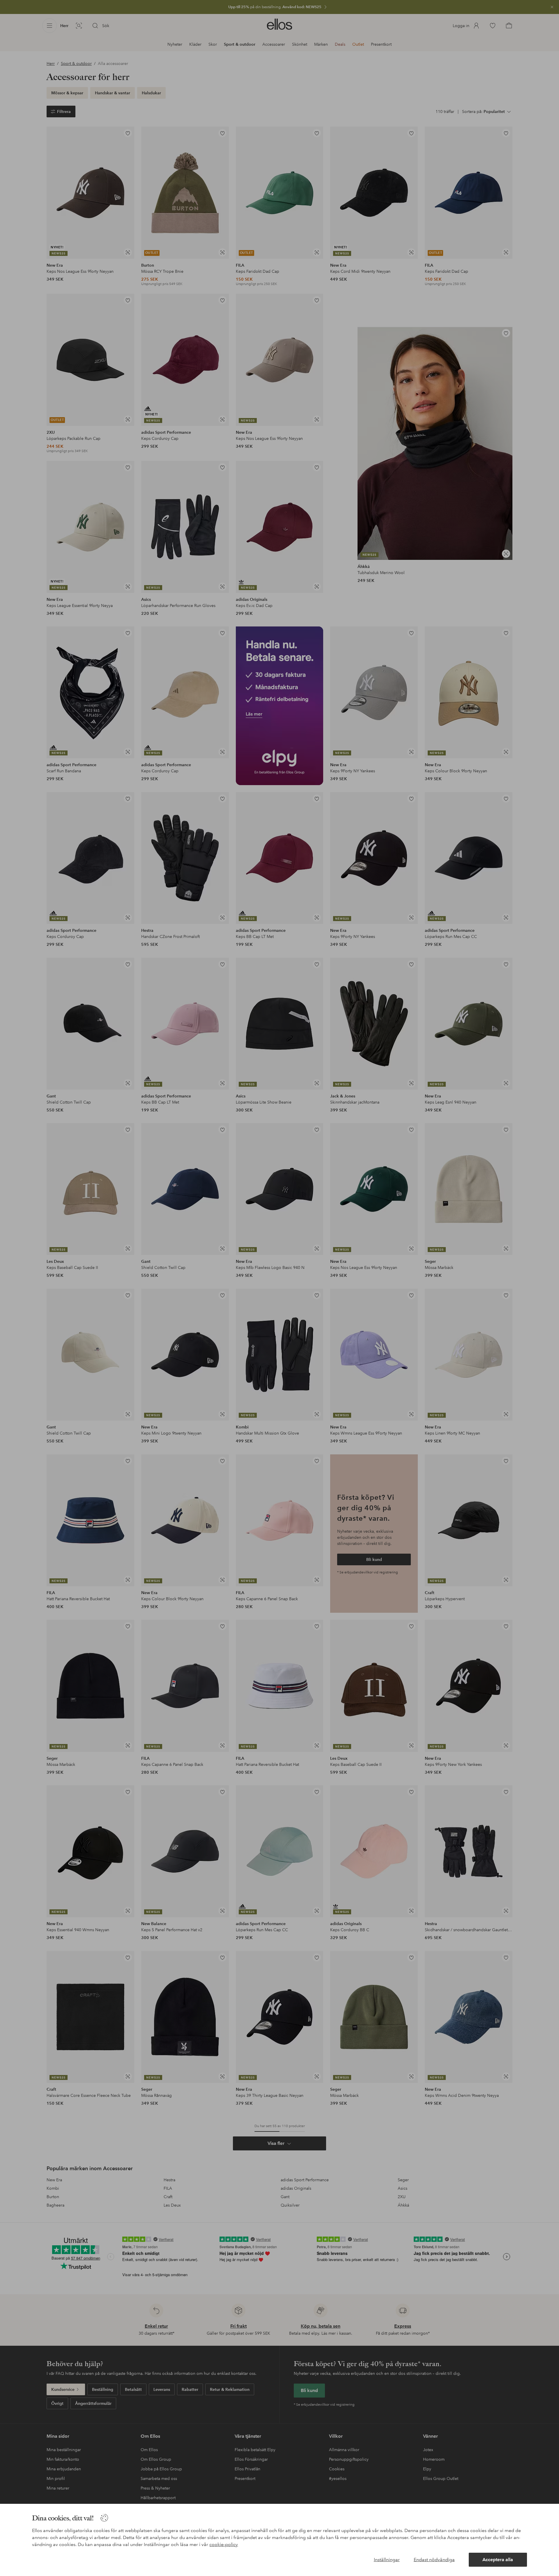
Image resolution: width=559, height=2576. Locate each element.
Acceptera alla (498, 2560)
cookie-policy (224, 2544)
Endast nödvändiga (434, 2560)
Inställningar (387, 2560)
